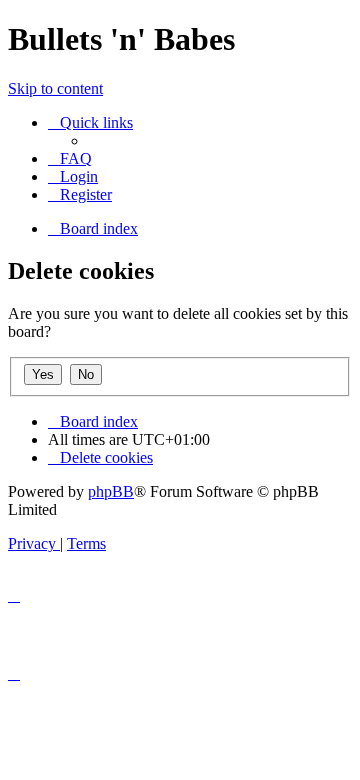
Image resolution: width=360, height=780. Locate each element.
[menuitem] (70, 158)
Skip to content (55, 88)
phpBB (111, 491)
